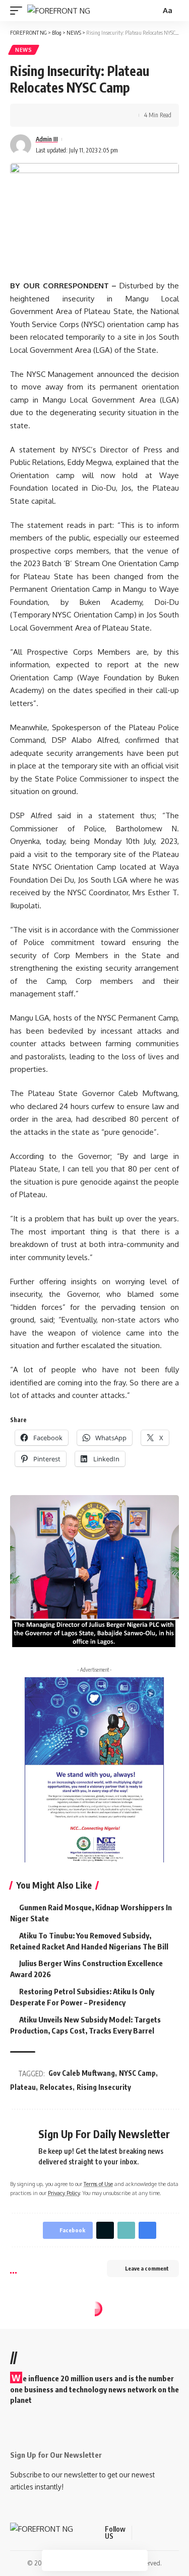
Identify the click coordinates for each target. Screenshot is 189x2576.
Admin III (47, 139)
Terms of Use (98, 2184)
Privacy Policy (64, 2193)
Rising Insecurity (104, 2087)
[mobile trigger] (19, 11)
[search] (152, 11)
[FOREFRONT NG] (59, 11)
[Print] (80, 115)
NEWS (24, 50)
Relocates (56, 2087)
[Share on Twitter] (48, 115)
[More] (95, 115)
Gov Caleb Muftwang (82, 2073)
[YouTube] (165, 2533)
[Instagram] (177, 2533)
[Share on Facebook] (33, 115)
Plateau (23, 2087)
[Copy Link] (64, 115)
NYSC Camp (137, 2073)
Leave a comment (147, 2268)
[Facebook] (141, 2533)
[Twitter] (153, 2533)
